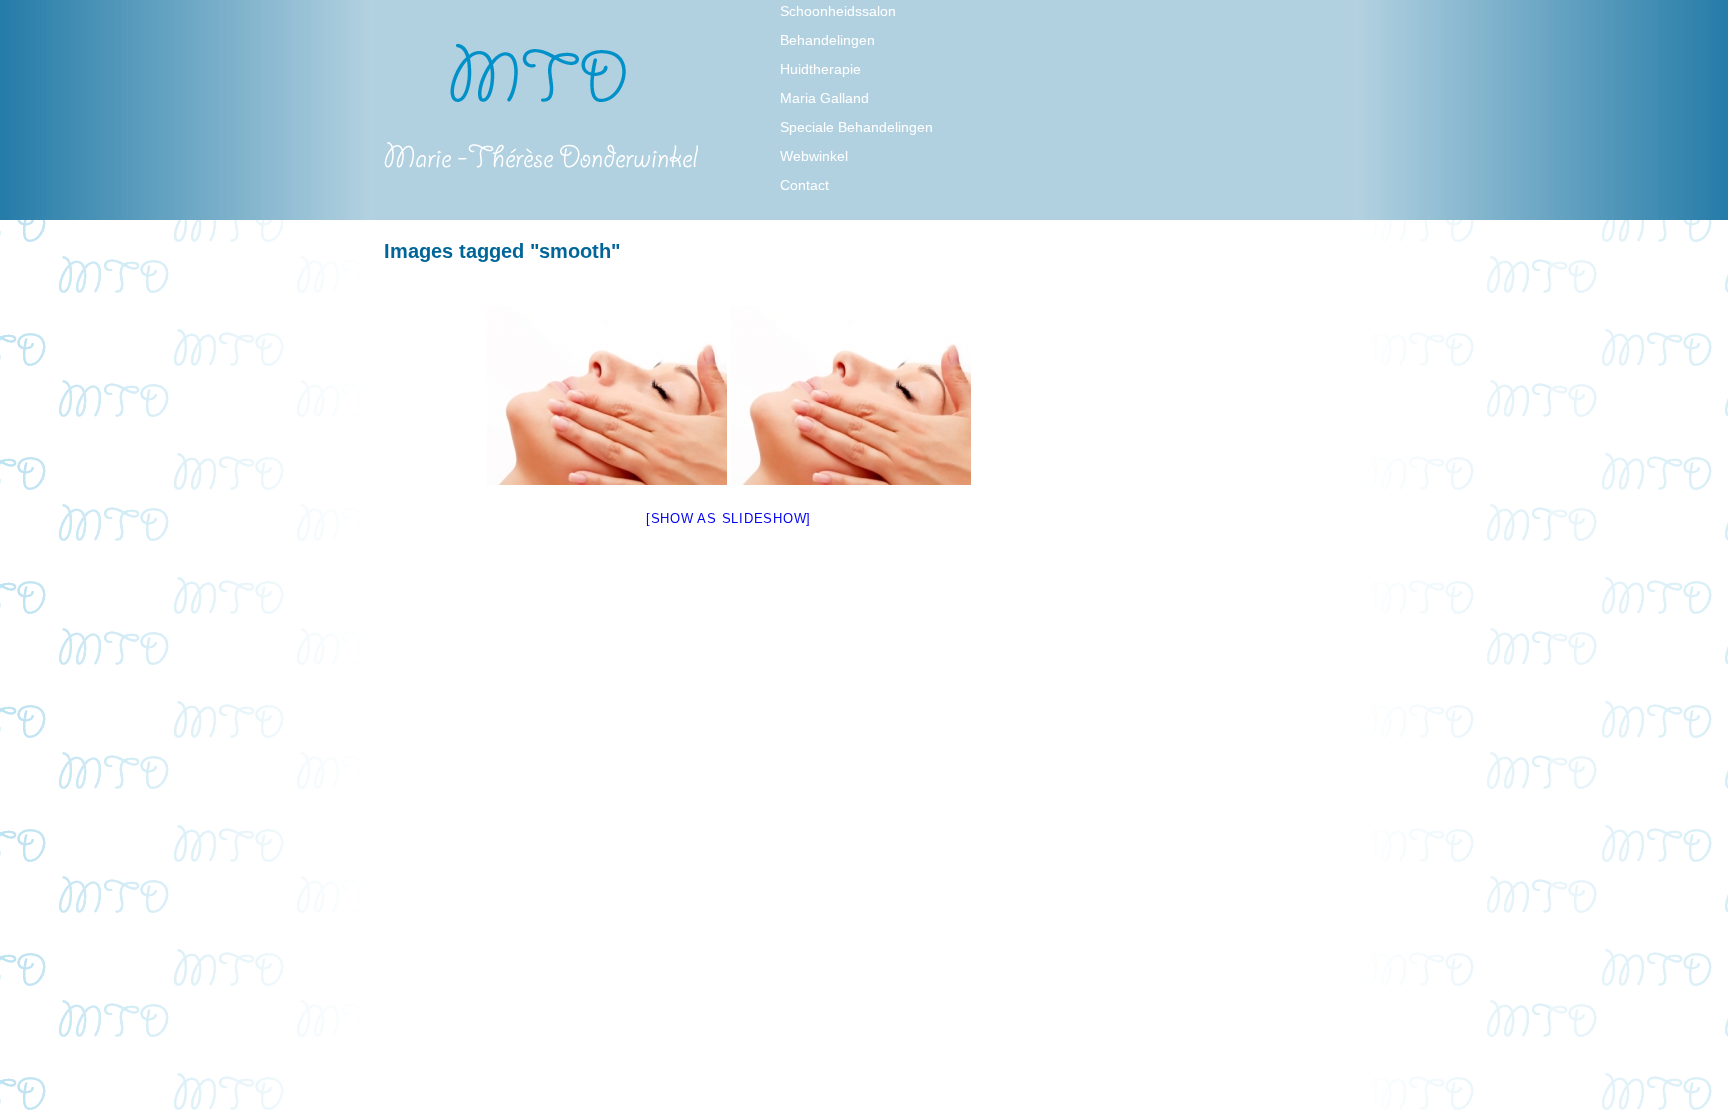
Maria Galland (824, 98)
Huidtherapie (820, 69)
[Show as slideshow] (728, 518)
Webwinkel (814, 156)
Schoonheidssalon (838, 11)
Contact (804, 185)
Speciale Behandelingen (856, 127)
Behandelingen (827, 40)
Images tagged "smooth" (502, 251)
